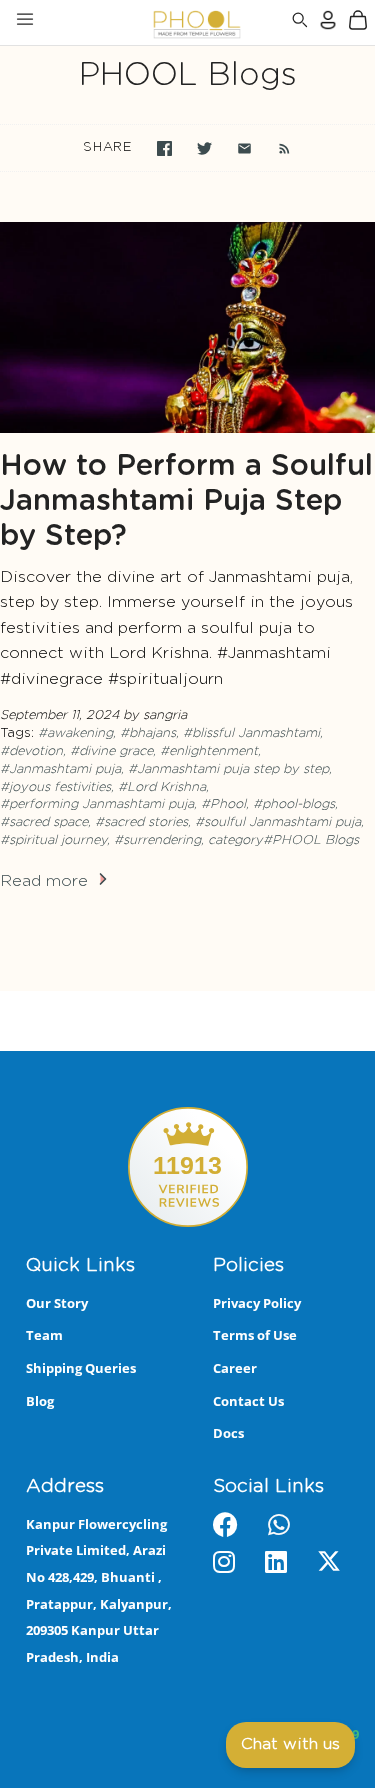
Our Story (57, 1303)
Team (44, 1335)
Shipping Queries (81, 1368)
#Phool (223, 804)
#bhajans (148, 733)
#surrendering (157, 840)
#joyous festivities (55, 787)
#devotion (31, 751)
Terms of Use (255, 1335)
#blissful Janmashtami (251, 733)
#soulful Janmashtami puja (278, 822)
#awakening (75, 733)
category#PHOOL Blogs (283, 840)
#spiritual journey (53, 840)
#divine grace (111, 751)
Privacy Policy (257, 1303)
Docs (228, 1433)
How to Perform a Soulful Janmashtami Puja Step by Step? (186, 501)
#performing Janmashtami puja (97, 804)
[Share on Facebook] (164, 148)
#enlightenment (209, 751)
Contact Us (248, 1401)
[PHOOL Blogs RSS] (274, 148)
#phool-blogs (294, 804)
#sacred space (44, 822)
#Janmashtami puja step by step (228, 769)
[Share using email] (244, 148)
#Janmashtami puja (60, 769)
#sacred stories (141, 822)
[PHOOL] (144, 22)
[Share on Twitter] (204, 148)
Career (235, 1368)
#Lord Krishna (162, 787)
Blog (40, 1401)
